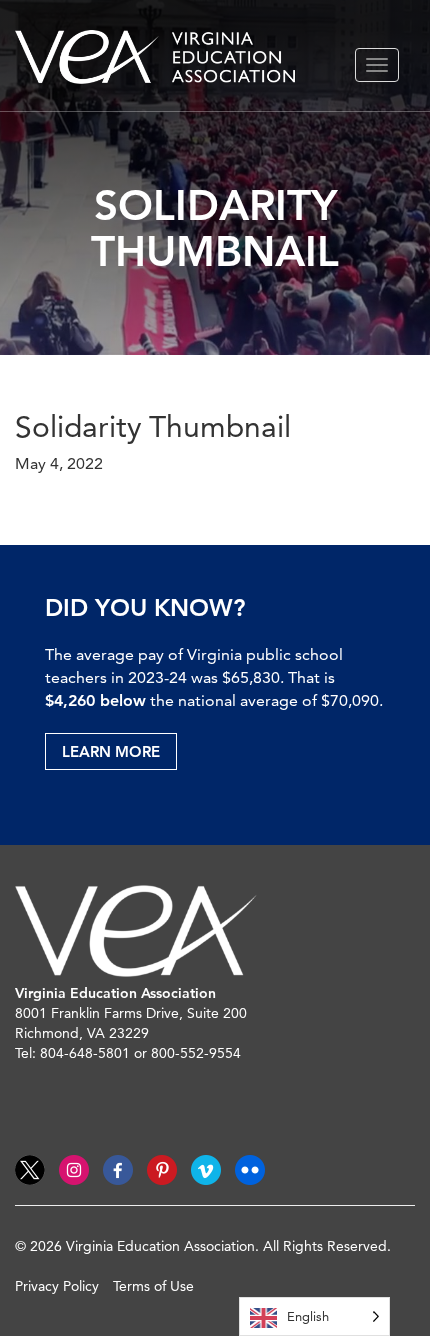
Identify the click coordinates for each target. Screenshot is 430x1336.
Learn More (111, 751)
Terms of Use (153, 1286)
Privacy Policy (57, 1286)
